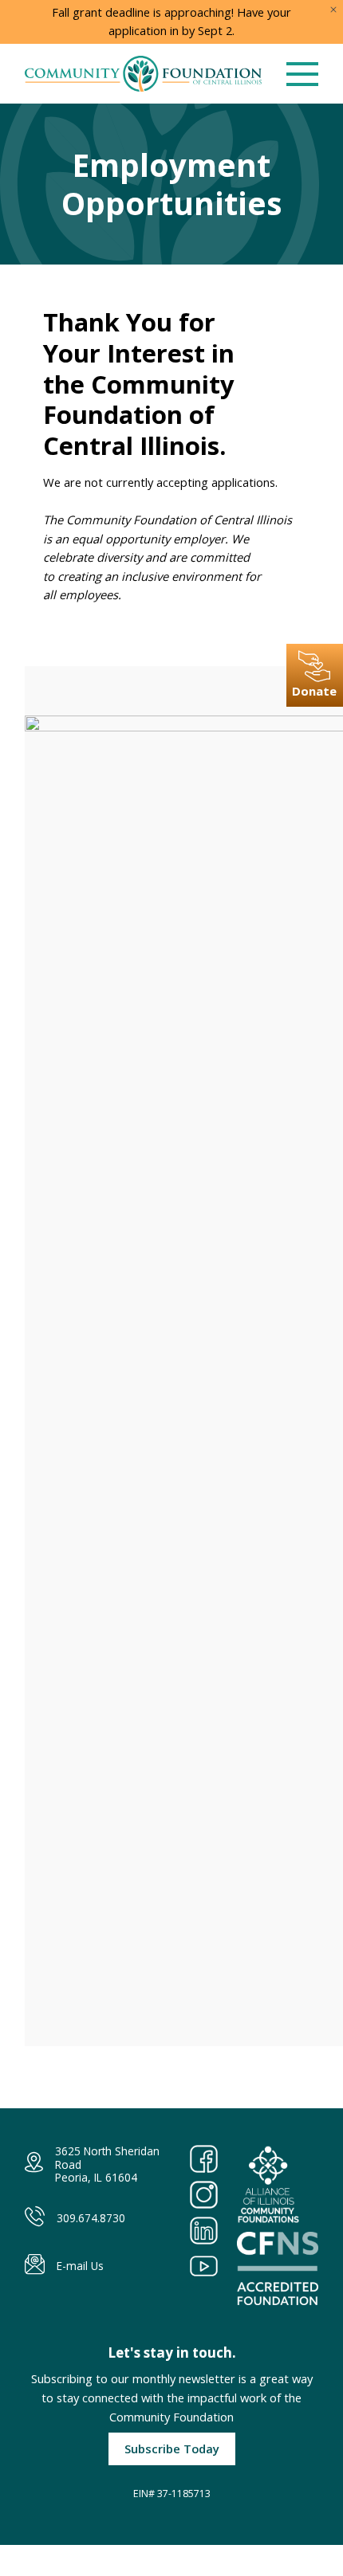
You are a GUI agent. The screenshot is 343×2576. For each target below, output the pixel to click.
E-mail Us (80, 2266)
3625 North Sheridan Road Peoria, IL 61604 (107, 2164)
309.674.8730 (91, 2218)
